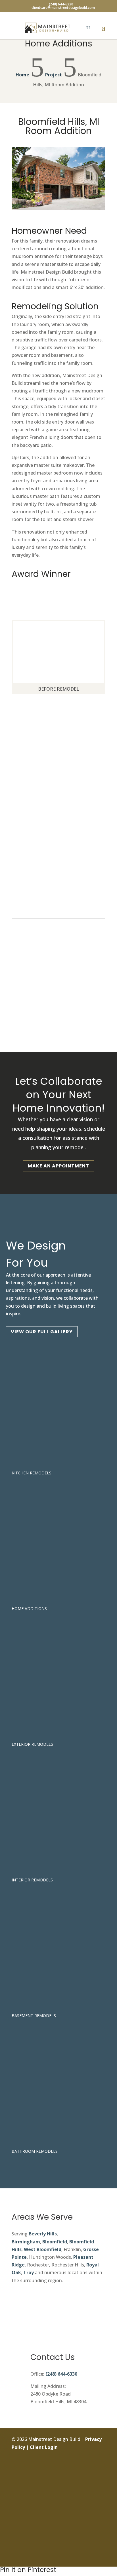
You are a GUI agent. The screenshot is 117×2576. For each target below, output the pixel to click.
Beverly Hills (43, 2234)
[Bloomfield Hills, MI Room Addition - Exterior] (58, 210)
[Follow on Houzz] (101, 2557)
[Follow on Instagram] (101, 2480)
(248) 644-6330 (61, 2374)
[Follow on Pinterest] (101, 2531)
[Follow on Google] (101, 2518)
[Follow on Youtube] (101, 2544)
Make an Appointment (58, 1166)
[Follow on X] (101, 2493)
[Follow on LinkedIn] (101, 2506)
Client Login (44, 2447)
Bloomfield (55, 2242)
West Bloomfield (43, 2249)
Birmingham (26, 2242)
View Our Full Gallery (42, 1332)
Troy (29, 2272)
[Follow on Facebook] (101, 2467)
